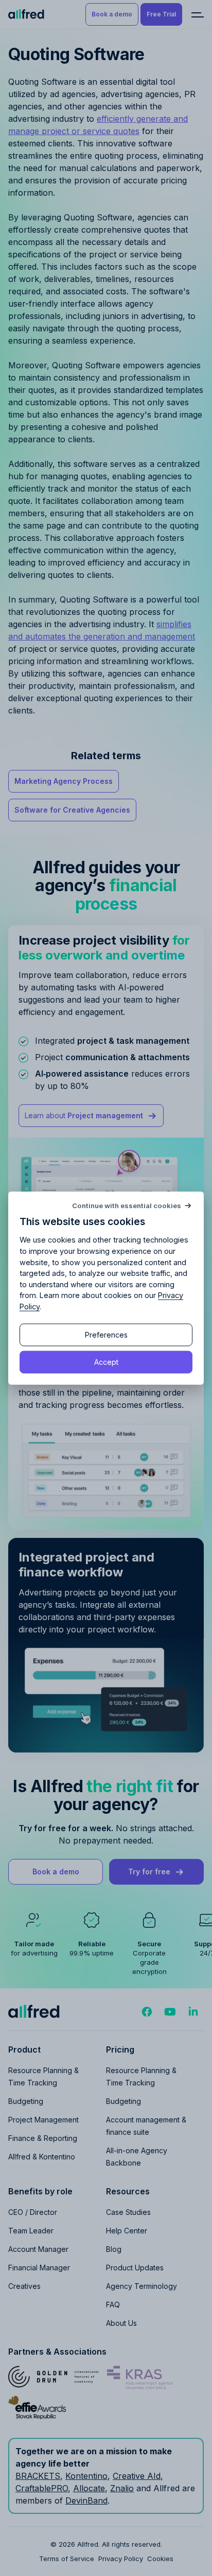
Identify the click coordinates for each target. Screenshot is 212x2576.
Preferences (106, 1335)
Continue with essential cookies (127, 1205)
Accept (106, 1361)
